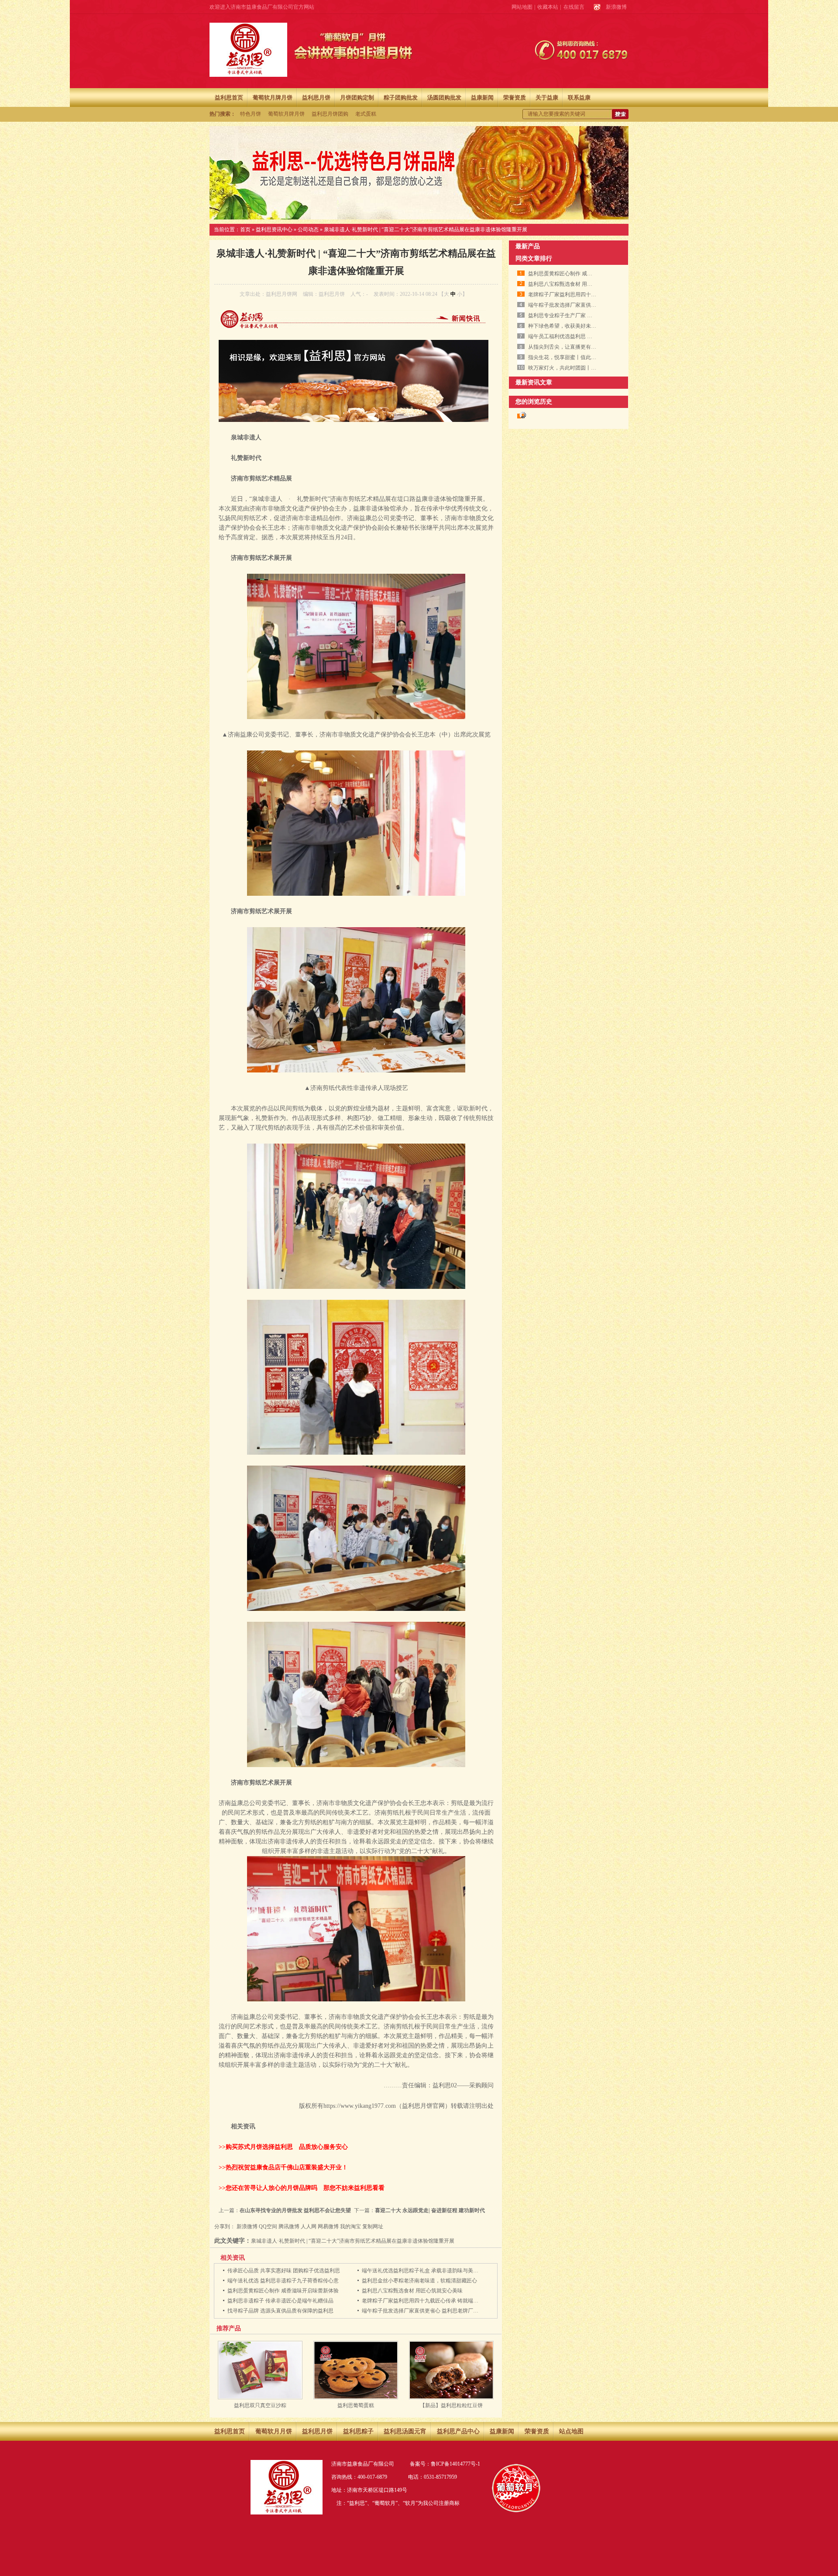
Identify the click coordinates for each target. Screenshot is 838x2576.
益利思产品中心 (458, 2431)
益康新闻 (482, 98)
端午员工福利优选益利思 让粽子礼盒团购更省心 (584, 336)
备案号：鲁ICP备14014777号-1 (445, 2464)
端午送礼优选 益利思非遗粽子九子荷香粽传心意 (283, 2281)
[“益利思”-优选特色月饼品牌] (419, 173)
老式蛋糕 (366, 114)
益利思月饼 (316, 98)
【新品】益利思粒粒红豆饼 (451, 2405)
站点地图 (571, 2431)
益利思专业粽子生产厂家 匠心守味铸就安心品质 (584, 315)
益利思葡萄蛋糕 (356, 2405)
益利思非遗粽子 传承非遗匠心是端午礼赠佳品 (280, 2301)
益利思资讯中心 (274, 230)
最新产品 (528, 246)
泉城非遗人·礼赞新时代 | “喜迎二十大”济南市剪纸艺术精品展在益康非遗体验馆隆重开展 (426, 230)
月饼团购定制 (357, 98)
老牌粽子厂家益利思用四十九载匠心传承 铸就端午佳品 (425, 2301)
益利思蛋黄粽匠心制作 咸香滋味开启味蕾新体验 (283, 2291)
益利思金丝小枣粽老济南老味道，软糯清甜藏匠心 (419, 2281)
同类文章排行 (534, 259)
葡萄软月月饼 (274, 2431)
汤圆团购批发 (444, 98)
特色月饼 (251, 114)
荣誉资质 (515, 98)
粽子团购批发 (401, 98)
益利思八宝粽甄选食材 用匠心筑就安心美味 (412, 2291)
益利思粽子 (358, 2431)
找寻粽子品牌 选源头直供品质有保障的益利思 (280, 2311)
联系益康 (579, 98)
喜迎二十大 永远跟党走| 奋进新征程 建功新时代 (430, 2210)
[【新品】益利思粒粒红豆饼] (451, 2398)
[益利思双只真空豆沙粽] (260, 2398)
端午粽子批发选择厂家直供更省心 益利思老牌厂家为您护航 (431, 2311)
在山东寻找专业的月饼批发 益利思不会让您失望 (295, 2210)
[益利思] (248, 50)
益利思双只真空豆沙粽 (260, 2405)
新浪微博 (616, 7)
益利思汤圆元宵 (405, 2431)
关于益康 (547, 98)
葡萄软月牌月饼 (273, 98)
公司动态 (308, 230)
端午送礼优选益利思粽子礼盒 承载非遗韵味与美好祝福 (425, 2271)
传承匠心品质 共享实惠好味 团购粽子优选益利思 (284, 2271)
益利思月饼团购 (330, 114)
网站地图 (522, 7)
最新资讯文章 (534, 382)
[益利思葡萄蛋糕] (356, 2398)
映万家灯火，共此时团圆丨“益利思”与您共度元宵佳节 (591, 368)
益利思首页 (229, 98)
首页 (245, 230)
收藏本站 (548, 7)
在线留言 (574, 7)
